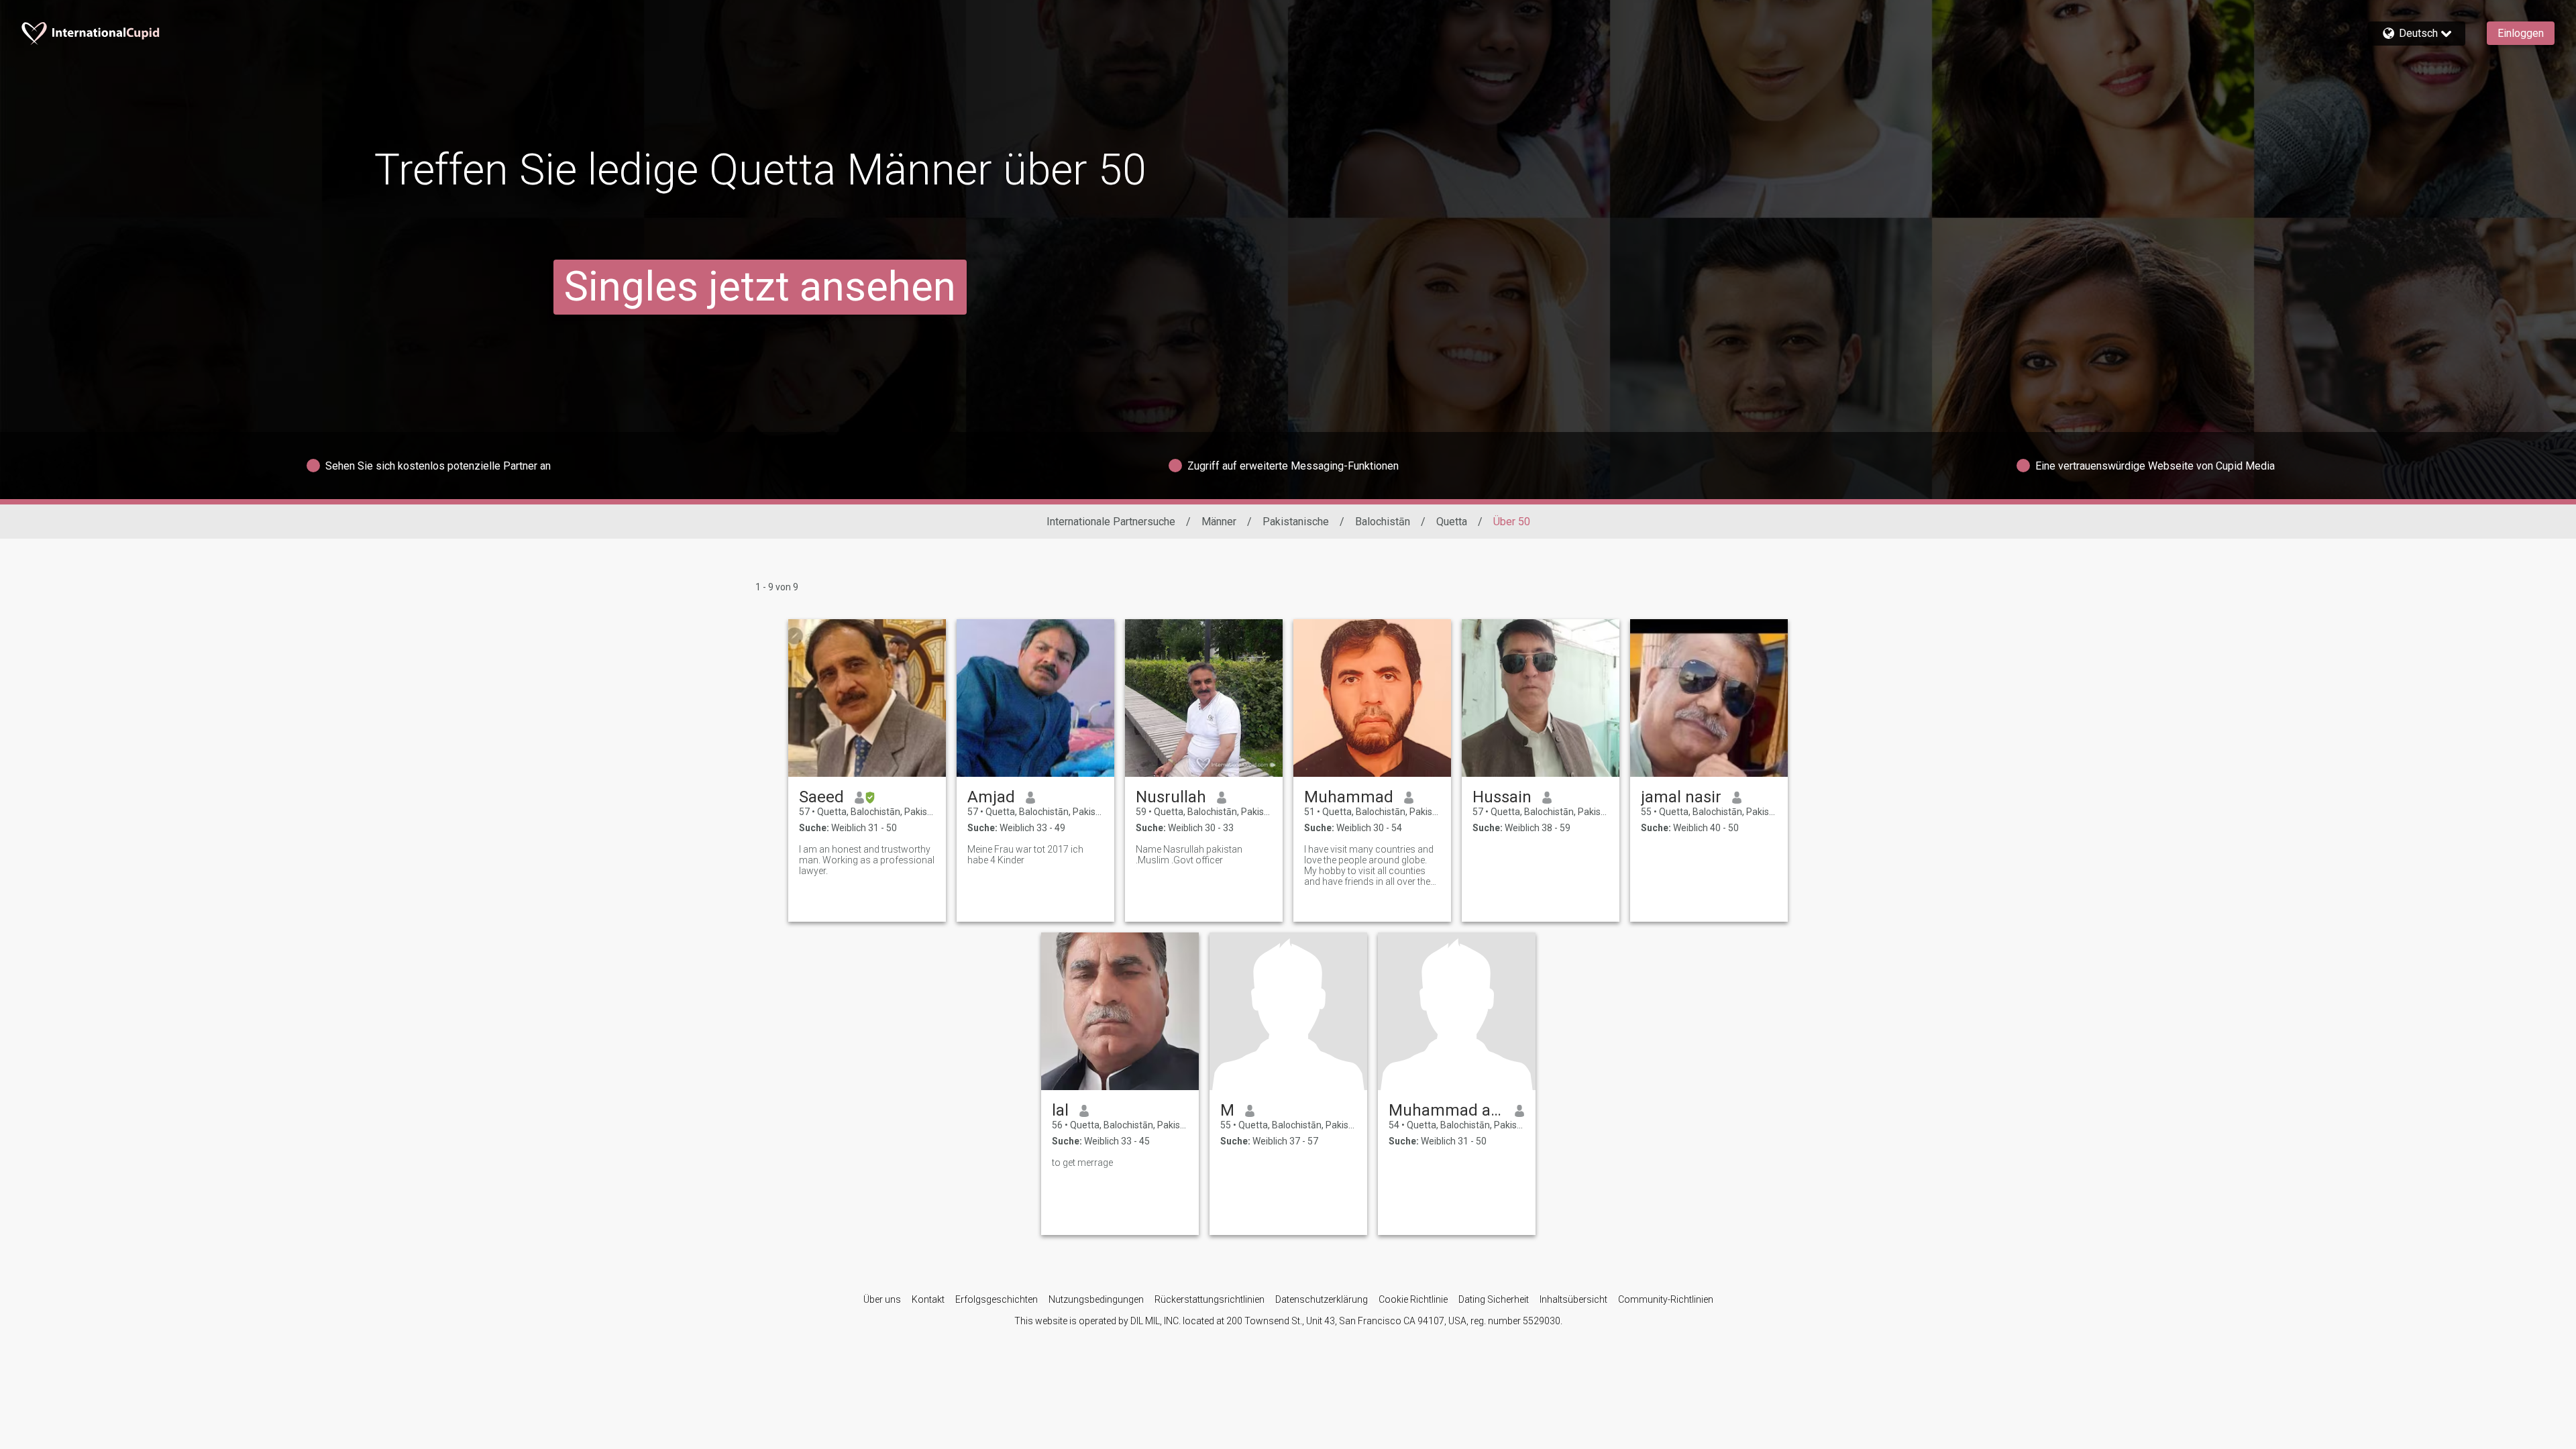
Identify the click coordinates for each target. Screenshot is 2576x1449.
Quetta (1452, 522)
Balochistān (1383, 522)
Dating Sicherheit (1494, 1299)
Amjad (991, 797)
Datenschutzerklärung (1322, 1299)
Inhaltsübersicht (1573, 1299)
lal (1060, 1110)
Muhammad (1349, 797)
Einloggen (2521, 33)
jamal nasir (1681, 797)
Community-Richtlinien (1666, 1299)
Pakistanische (1296, 522)
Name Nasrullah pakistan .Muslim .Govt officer (1189, 855)
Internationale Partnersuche (1111, 522)
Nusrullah (1171, 797)
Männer (1219, 522)
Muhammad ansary (1447, 1110)
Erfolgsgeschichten (997, 1299)
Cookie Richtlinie (1413, 1299)
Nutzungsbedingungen (1096, 1299)
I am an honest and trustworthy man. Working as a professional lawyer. (867, 860)
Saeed (821, 797)
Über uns (882, 1299)
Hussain (1502, 797)
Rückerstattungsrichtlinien (1210, 1299)
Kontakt (928, 1299)
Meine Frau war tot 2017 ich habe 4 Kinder (1025, 855)
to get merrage (1082, 1163)
